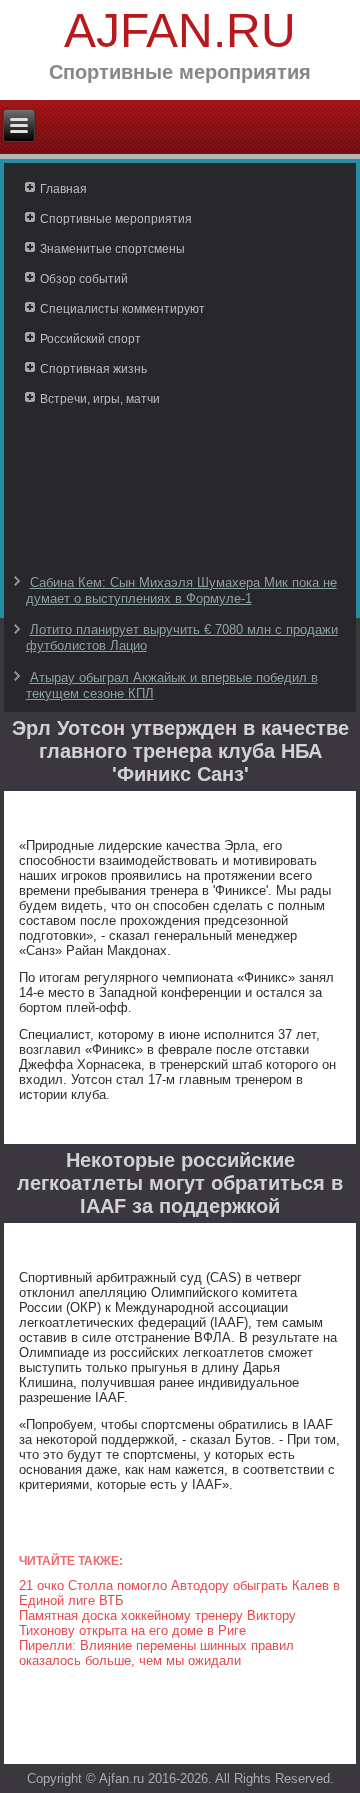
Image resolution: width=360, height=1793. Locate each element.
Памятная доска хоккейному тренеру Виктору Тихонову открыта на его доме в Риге (157, 1623)
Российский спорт (90, 339)
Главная (63, 189)
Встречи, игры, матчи (100, 399)
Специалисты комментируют (122, 309)
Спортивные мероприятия (116, 219)
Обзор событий (84, 279)
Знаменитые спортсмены (112, 249)
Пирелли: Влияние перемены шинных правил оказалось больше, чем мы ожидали (156, 1653)
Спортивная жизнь (93, 369)
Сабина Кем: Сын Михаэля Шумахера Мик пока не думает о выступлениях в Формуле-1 (181, 590)
